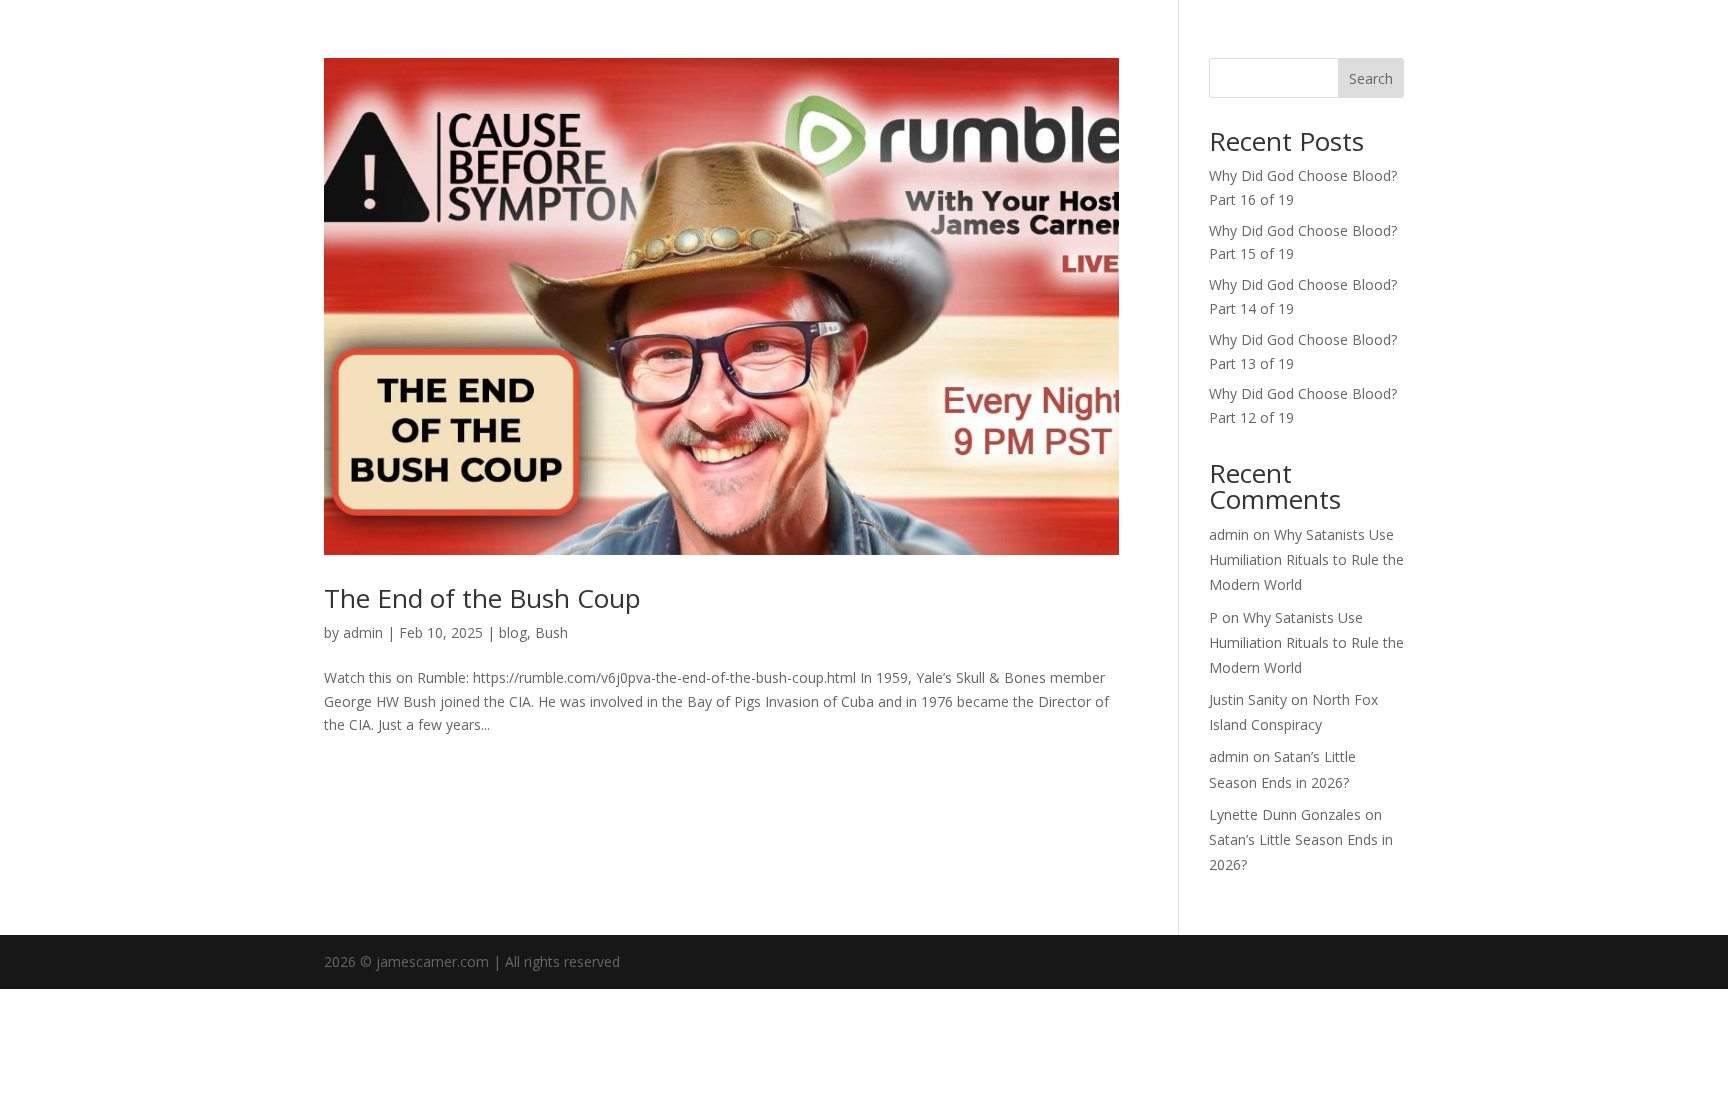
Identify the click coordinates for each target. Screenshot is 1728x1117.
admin (363, 632)
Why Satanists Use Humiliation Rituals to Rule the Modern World (1306, 559)
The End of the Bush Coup (482, 598)
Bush (551, 632)
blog (513, 632)
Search (1371, 78)
